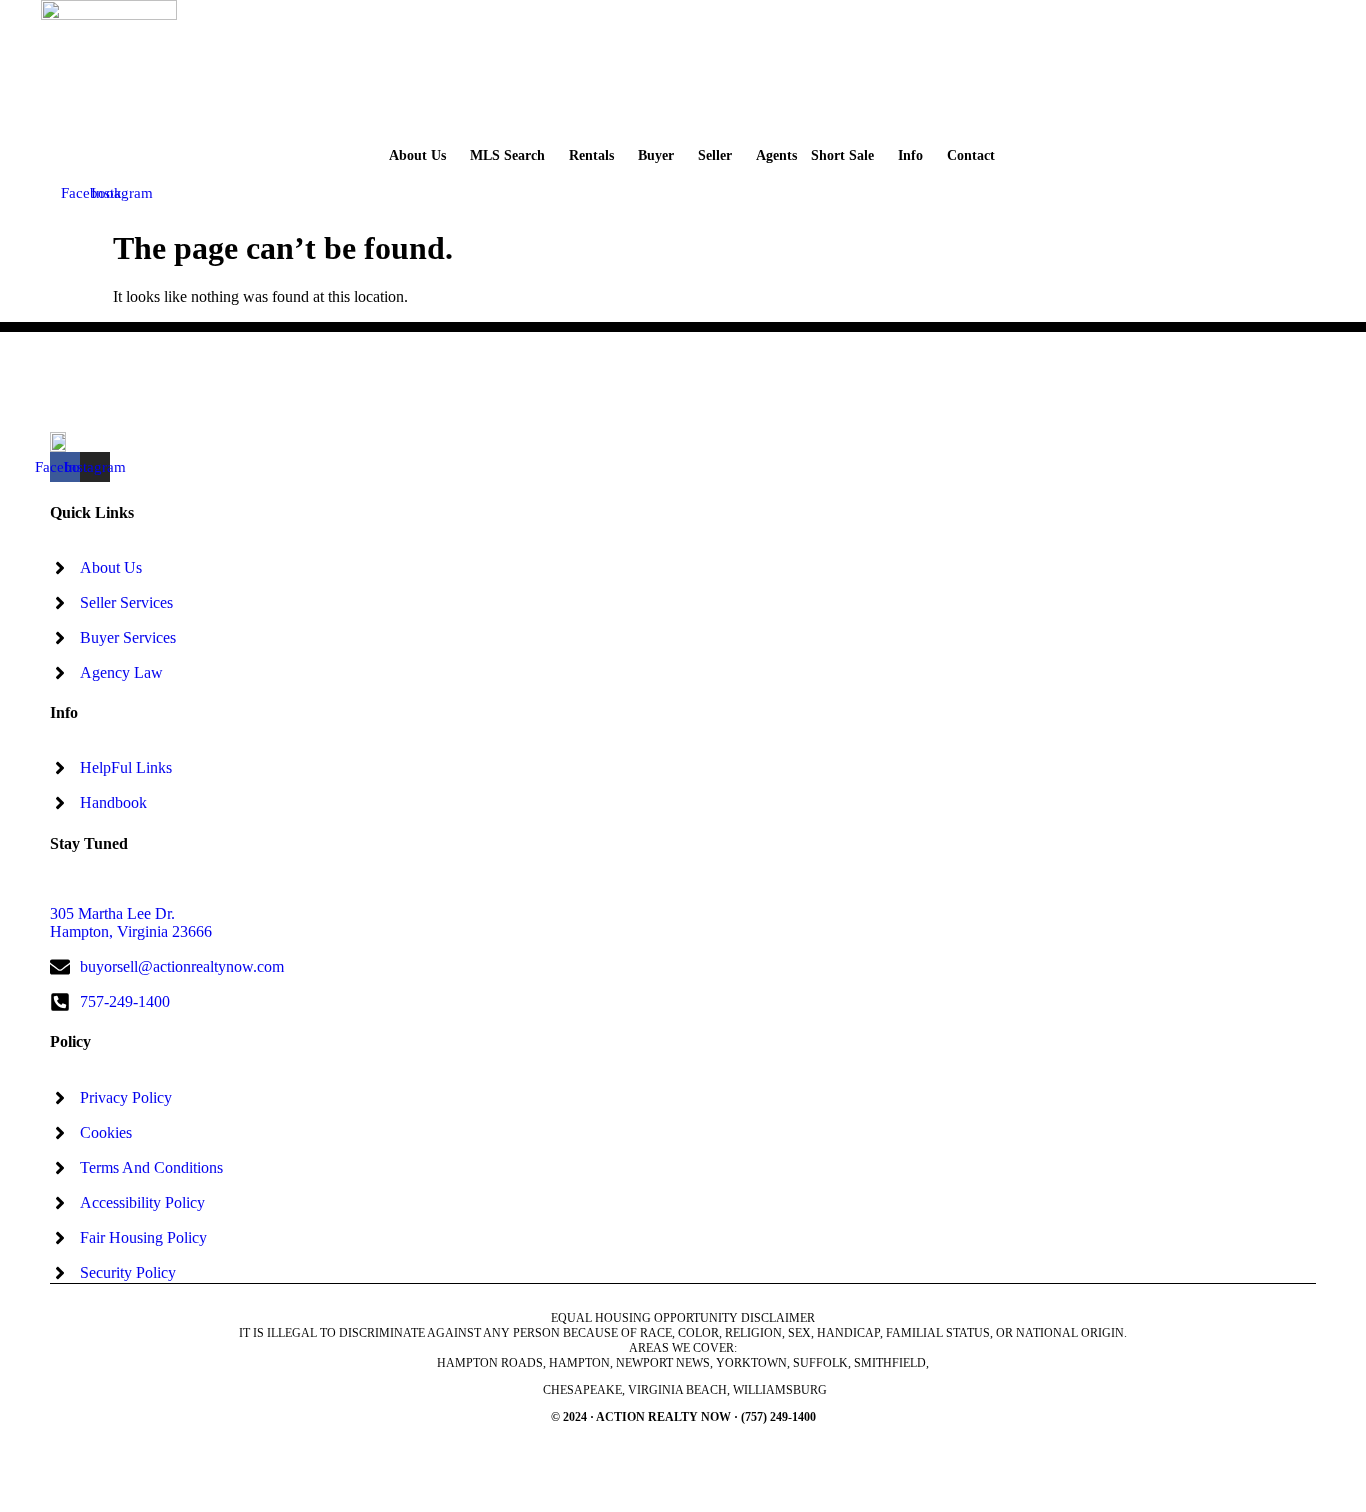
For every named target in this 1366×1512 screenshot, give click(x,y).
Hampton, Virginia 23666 (131, 931)
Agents (776, 155)
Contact (971, 155)
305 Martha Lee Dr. (112, 913)
